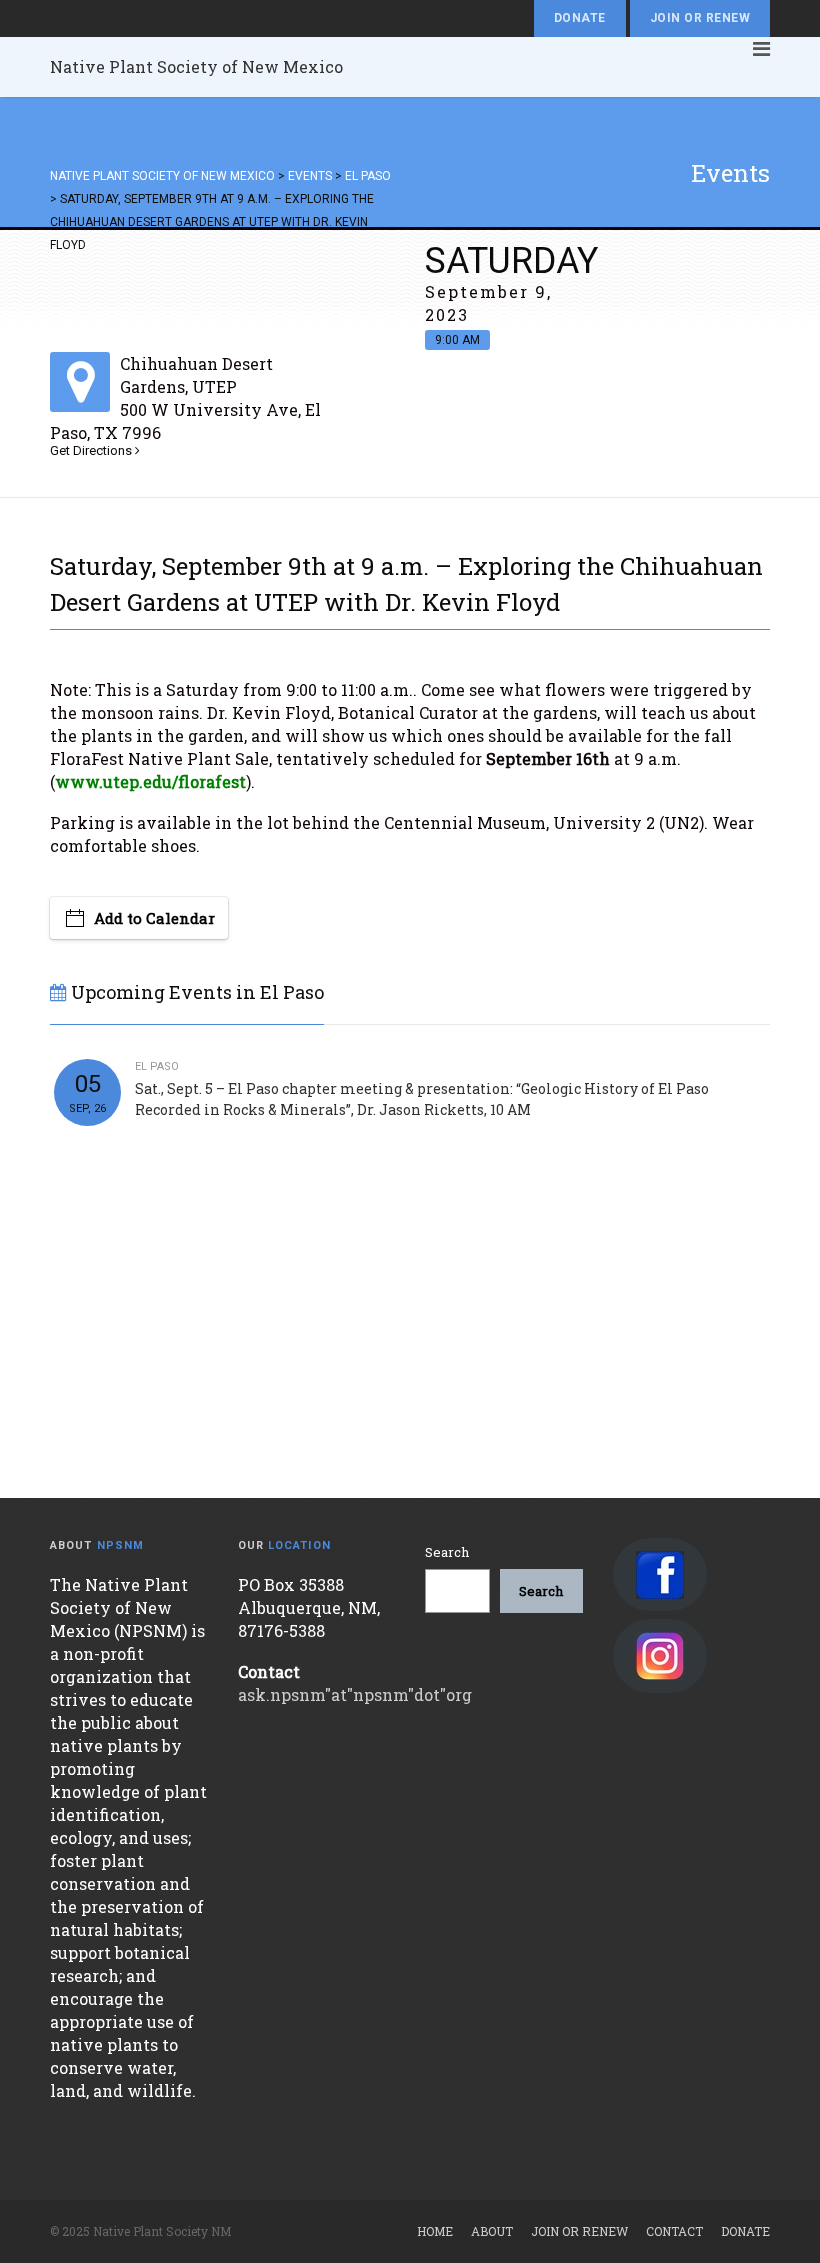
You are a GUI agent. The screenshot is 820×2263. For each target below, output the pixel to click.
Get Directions (92, 450)
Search (447, 1552)
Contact (674, 2231)
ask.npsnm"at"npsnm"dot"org (355, 1694)
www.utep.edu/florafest (150, 781)
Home (435, 2231)
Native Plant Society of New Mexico (196, 66)
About (492, 2231)
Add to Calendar (154, 918)
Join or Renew (700, 18)
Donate (580, 18)
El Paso (157, 1066)
